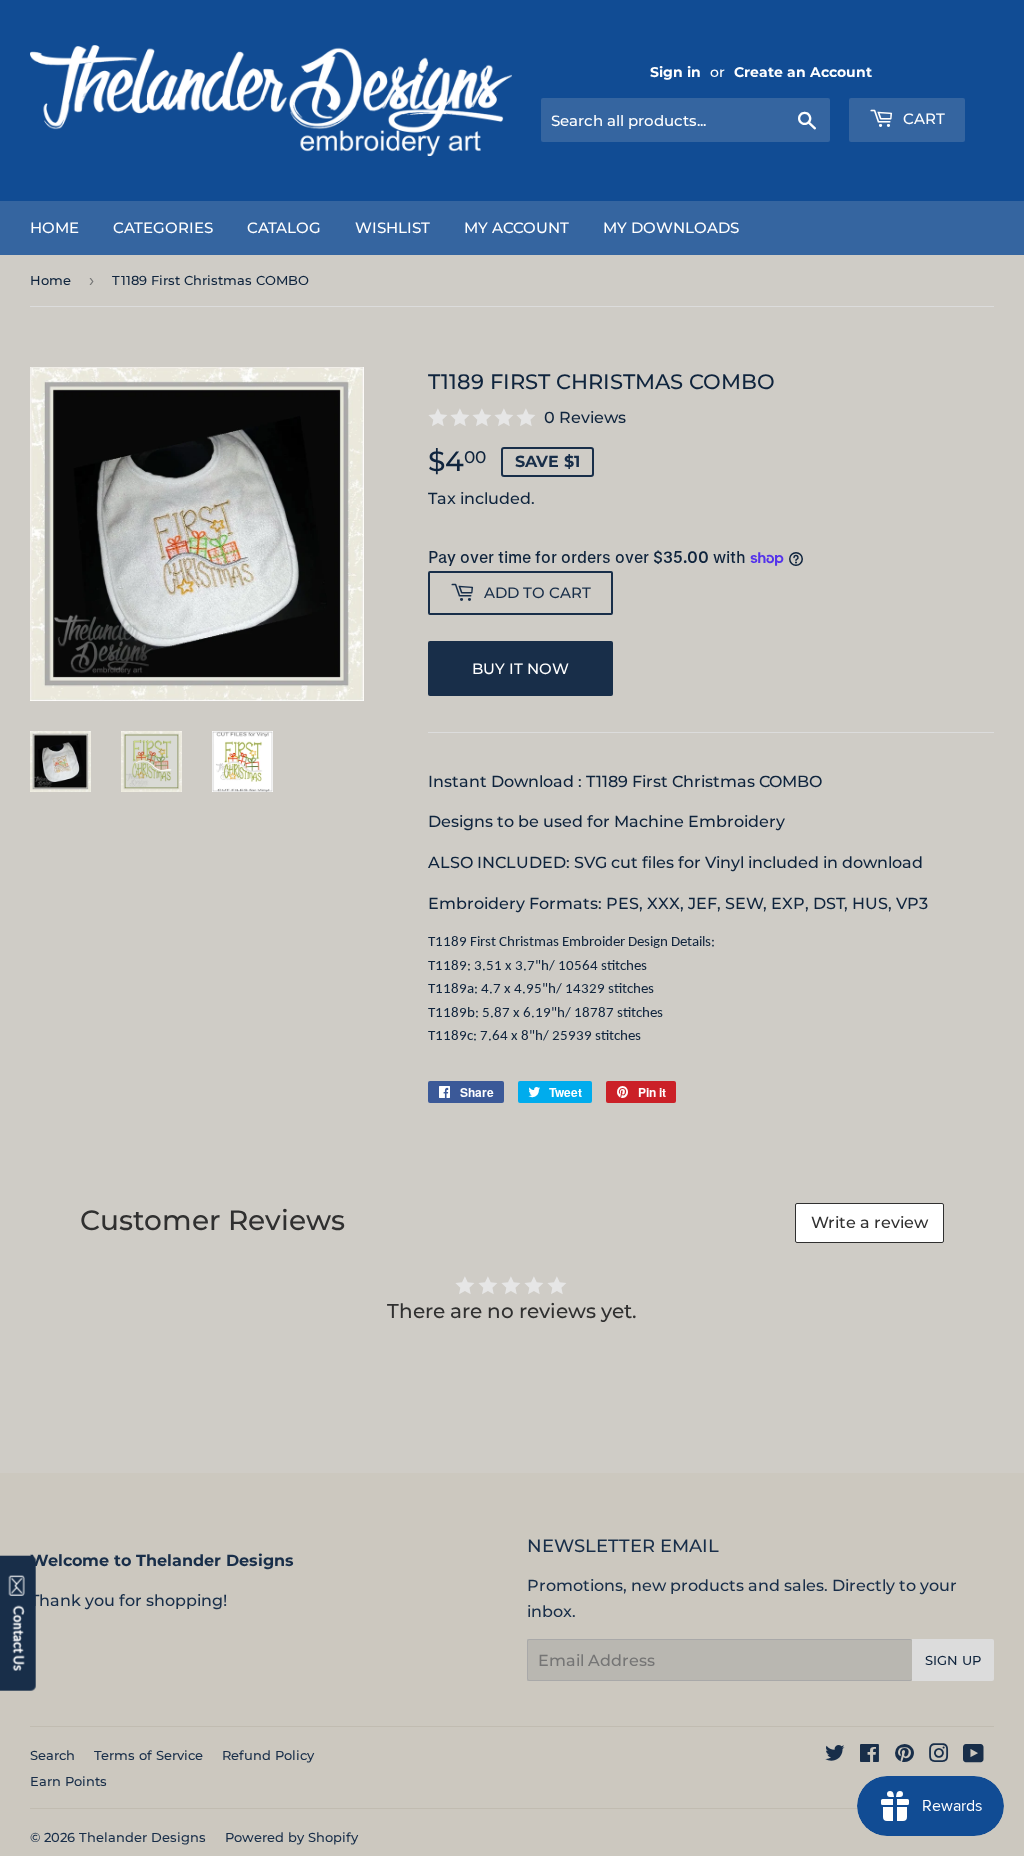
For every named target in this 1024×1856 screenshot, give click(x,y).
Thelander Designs (142, 1837)
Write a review (869, 1222)
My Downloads (671, 227)
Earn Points (68, 1781)
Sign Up (953, 1660)
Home (54, 227)
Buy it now (520, 668)
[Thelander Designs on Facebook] (869, 1755)
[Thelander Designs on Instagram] (939, 1755)
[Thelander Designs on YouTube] (973, 1755)
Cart (922, 118)
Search (52, 1755)
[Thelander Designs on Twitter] (835, 1755)
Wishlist (392, 227)
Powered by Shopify (291, 1837)
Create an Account (803, 72)
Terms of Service (148, 1755)
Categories (163, 227)
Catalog (284, 227)
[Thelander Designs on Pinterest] (904, 1755)
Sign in (675, 72)
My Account (516, 227)
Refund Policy (268, 1755)
